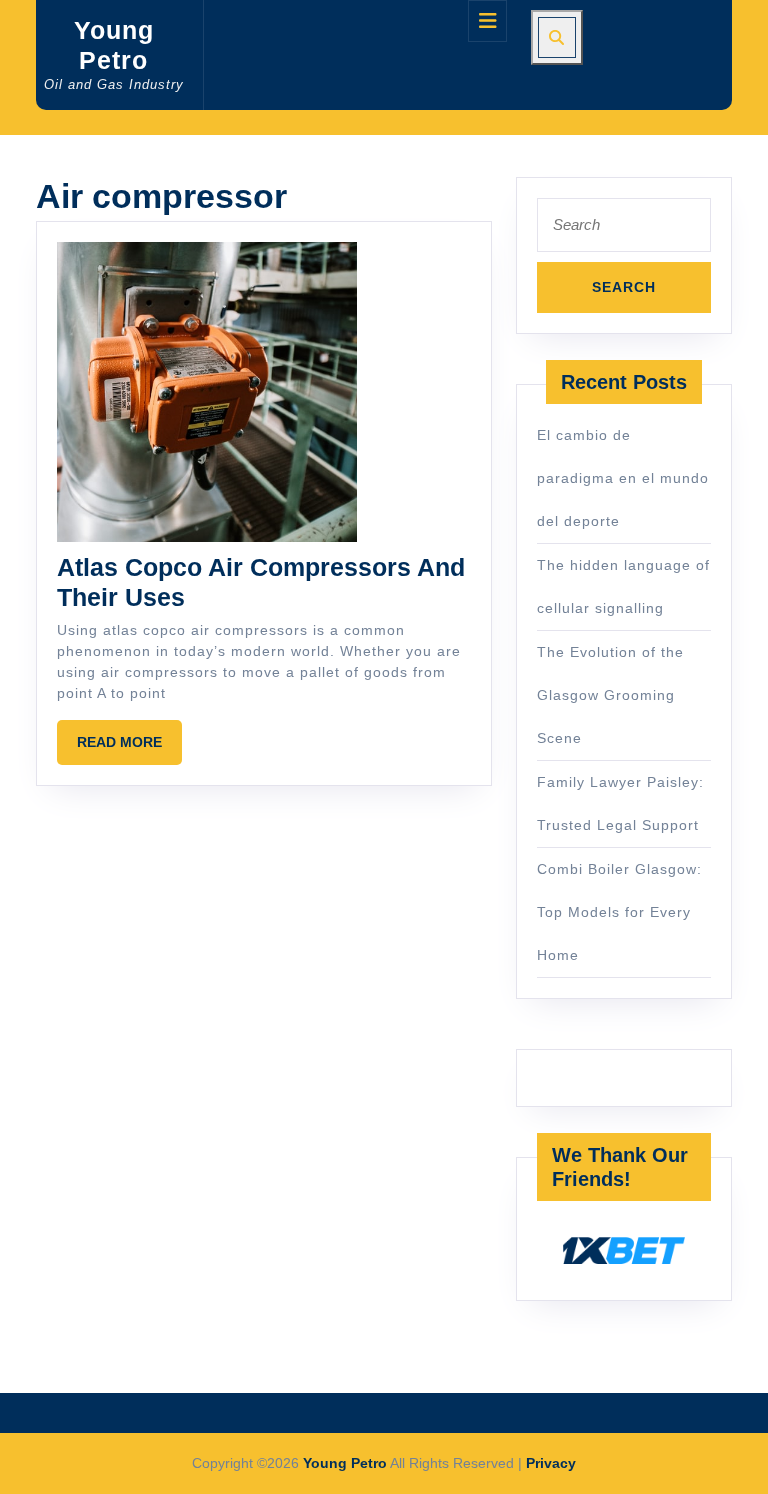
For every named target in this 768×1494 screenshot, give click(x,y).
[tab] (487, 21)
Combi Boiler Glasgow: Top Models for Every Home (619, 912)
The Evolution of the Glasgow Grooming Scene (610, 695)
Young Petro (345, 1463)
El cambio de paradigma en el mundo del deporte (623, 478)
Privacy (551, 1463)
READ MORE (129, 749)
